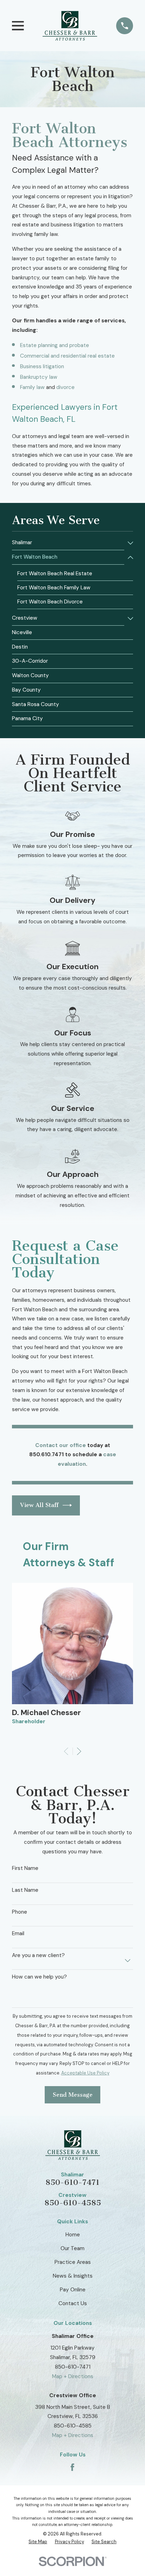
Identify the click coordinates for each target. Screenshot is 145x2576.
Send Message (73, 2095)
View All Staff (39, 1505)
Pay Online (73, 2290)
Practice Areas (73, 2262)
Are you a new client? (38, 1955)
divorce (65, 387)
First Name (25, 1868)
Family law (32, 387)
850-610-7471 (72, 2182)
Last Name (25, 1890)
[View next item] (79, 1751)
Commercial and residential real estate (67, 356)
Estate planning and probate (55, 345)
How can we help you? (39, 1977)
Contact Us (73, 2303)
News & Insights (73, 2276)
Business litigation (42, 366)
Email (18, 1933)
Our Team (72, 2248)
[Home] (70, 26)
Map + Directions (73, 2376)
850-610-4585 (73, 2203)
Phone (20, 1912)
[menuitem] (68, 543)
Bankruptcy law (39, 377)
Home (73, 2235)
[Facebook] (72, 2467)
